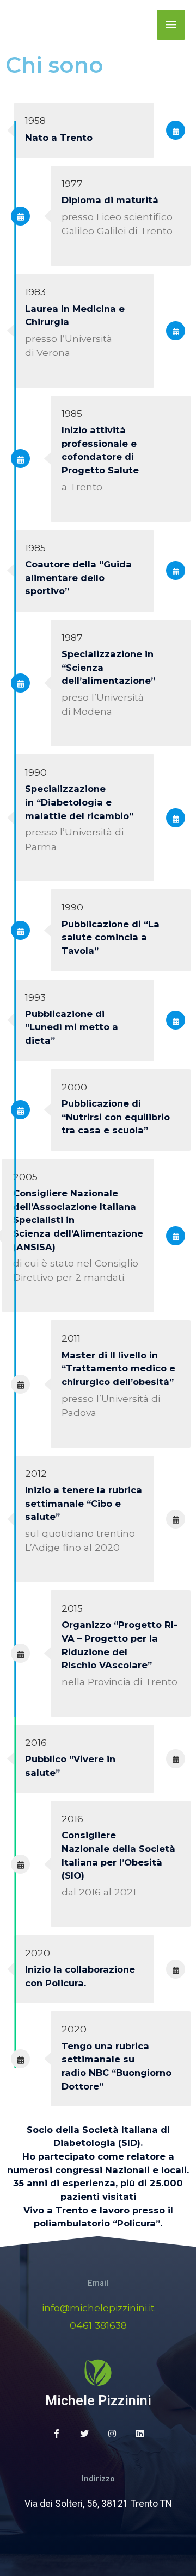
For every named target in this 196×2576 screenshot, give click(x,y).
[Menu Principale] (171, 25)
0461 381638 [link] (98, 2325)
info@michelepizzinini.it (98, 2308)
